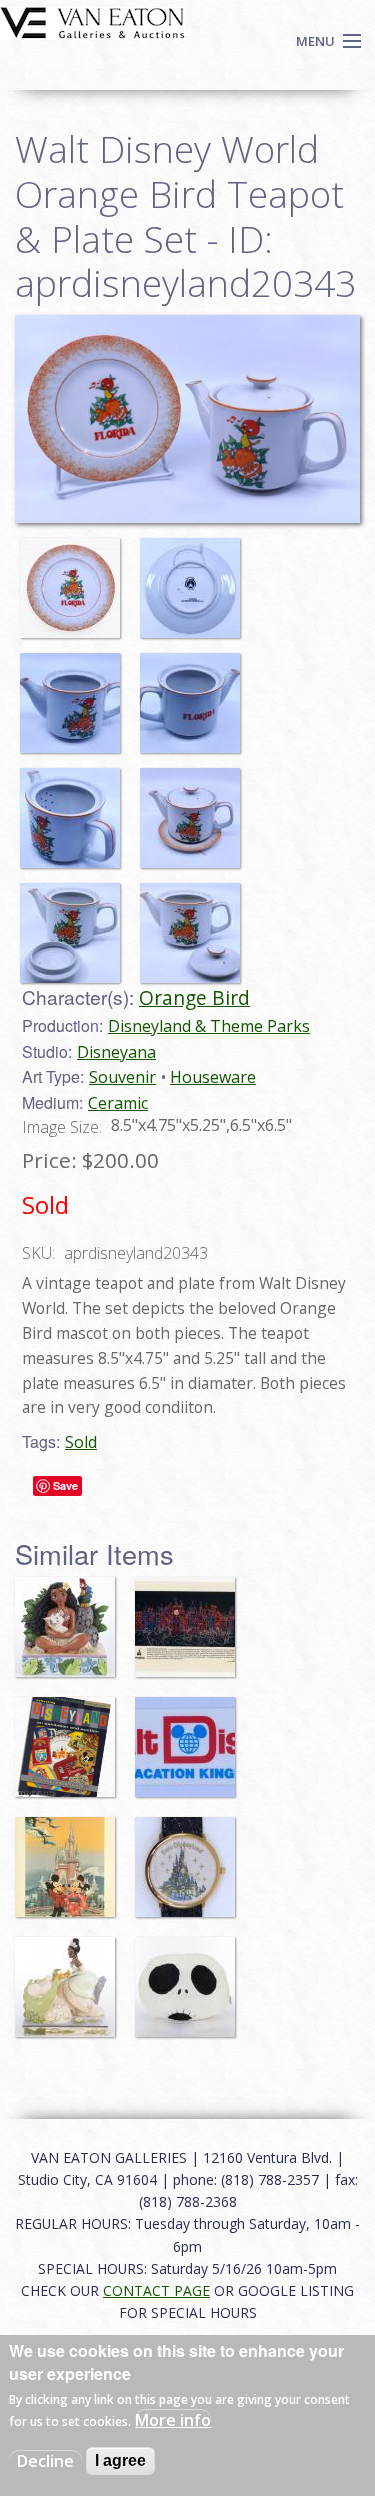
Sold (81, 1442)
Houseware (213, 1077)
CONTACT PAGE (156, 2290)
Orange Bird (194, 997)
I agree (120, 2460)
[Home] (92, 21)
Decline (45, 2461)
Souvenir (122, 1077)
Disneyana (116, 1052)
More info (173, 2420)
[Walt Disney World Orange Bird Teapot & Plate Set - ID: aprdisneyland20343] (75, 579)
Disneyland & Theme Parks (209, 1026)
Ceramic (118, 1103)
